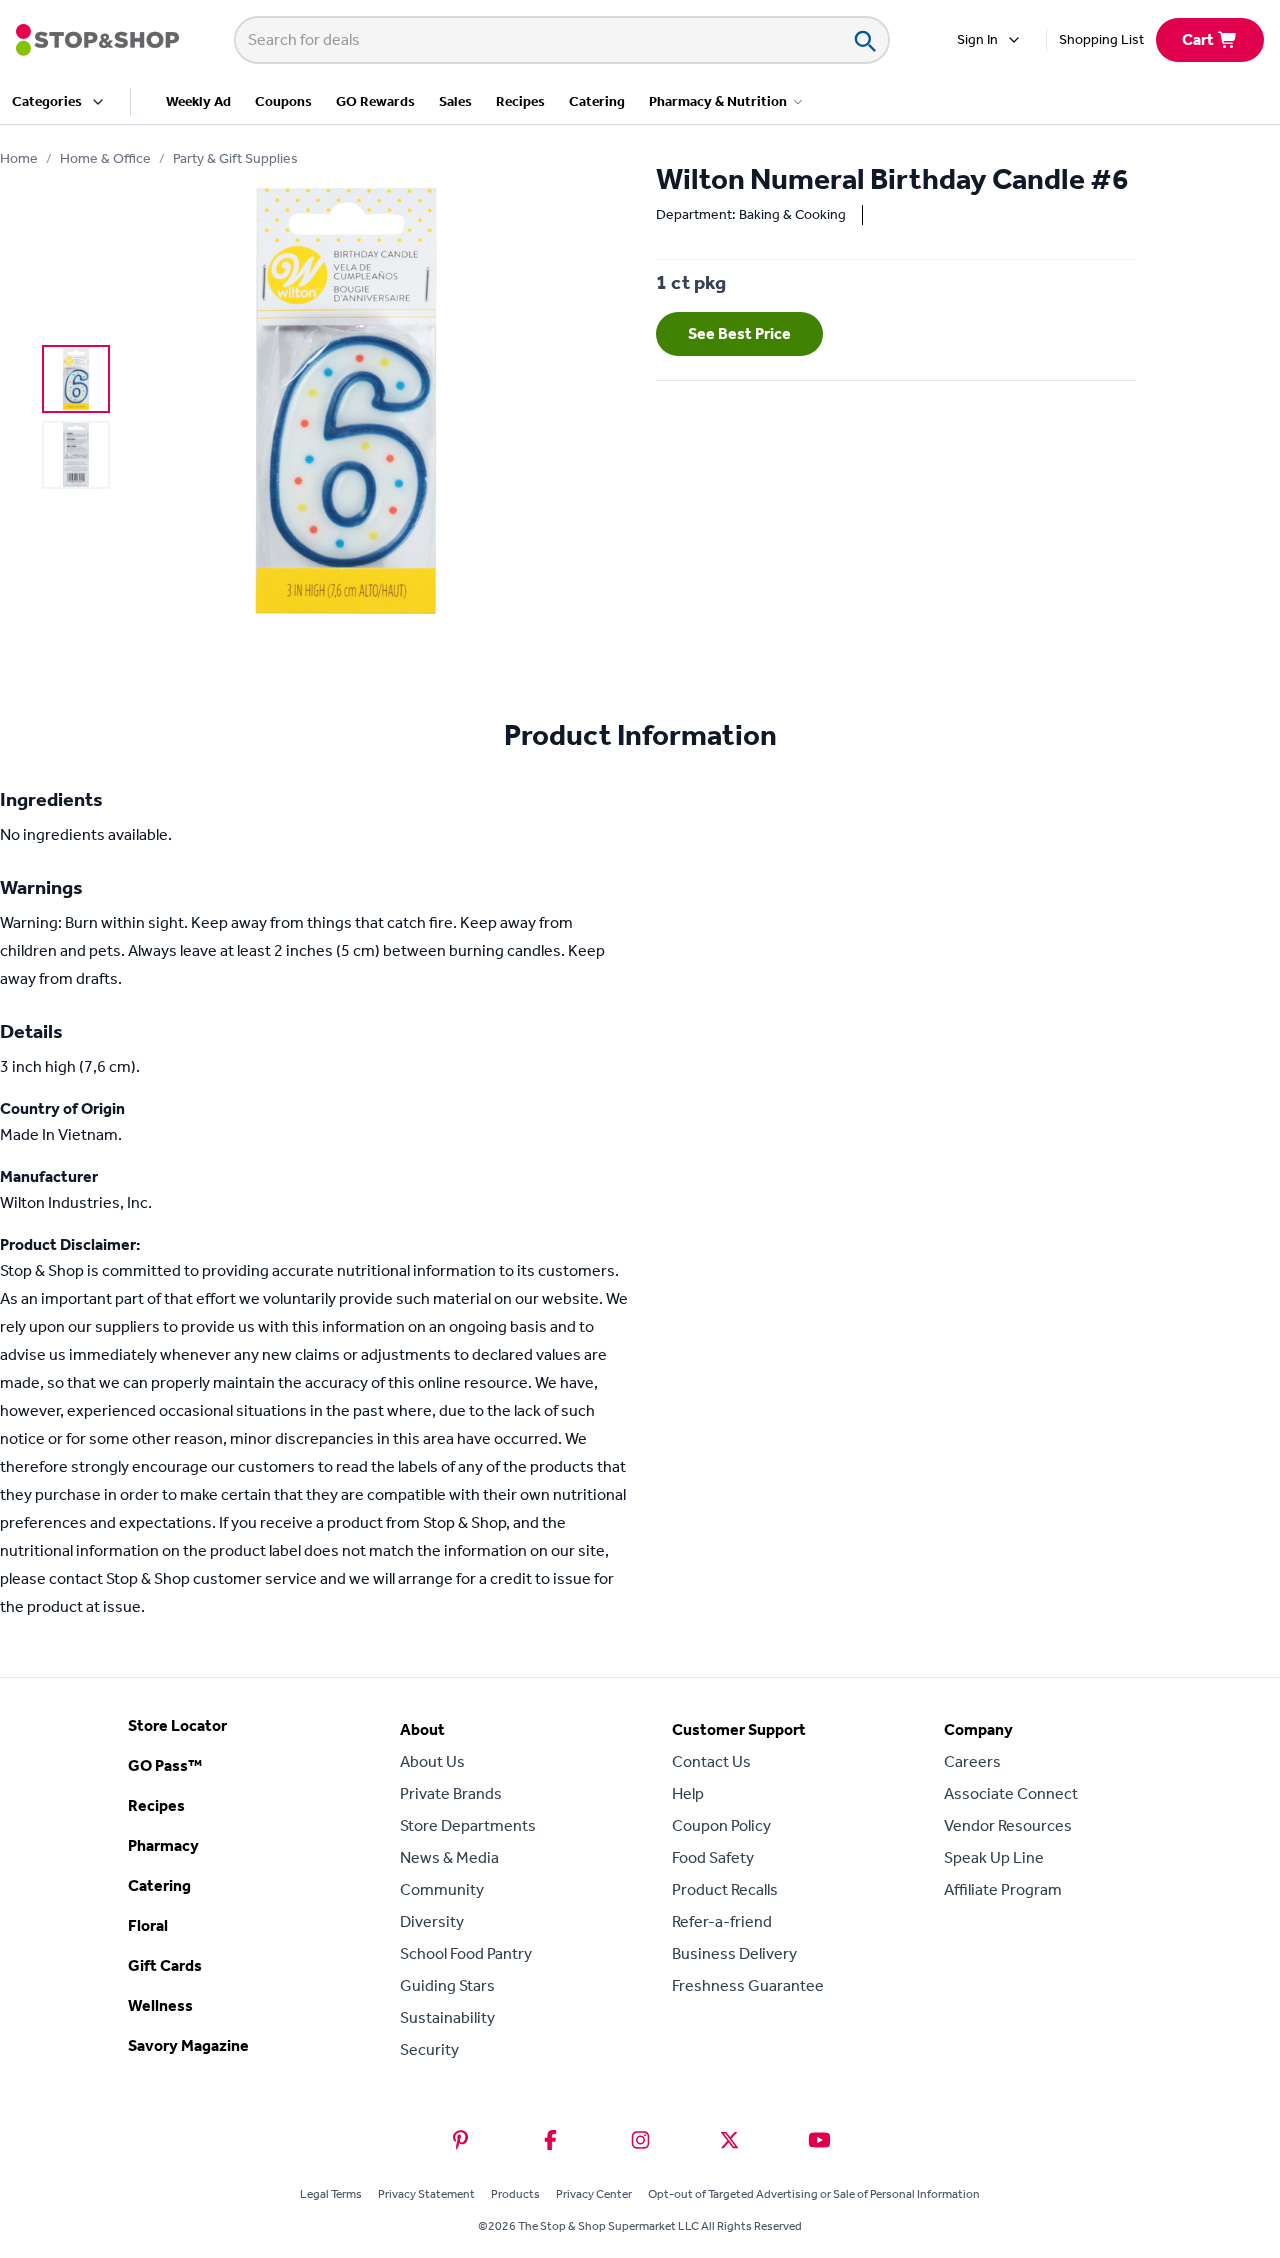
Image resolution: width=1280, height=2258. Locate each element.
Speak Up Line (994, 1857)
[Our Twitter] (729, 2140)
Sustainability (447, 2017)
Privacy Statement (426, 2194)
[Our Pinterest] (460, 2140)
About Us (432, 1761)
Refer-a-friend (722, 1921)
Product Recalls (725, 1889)
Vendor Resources (1008, 1825)
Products (515, 2194)
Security (429, 2049)
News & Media (449, 1857)
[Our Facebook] (550, 2140)
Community (442, 1889)
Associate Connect (1011, 1793)
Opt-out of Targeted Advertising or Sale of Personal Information (814, 2194)
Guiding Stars (447, 1985)
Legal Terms (331, 2194)
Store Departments (468, 1825)
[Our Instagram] (640, 2140)
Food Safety (713, 1857)
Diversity (432, 1921)
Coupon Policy (721, 1825)
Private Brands (451, 1793)
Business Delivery (734, 1953)
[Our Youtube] (819, 2140)
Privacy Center (594, 2194)
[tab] (76, 379)
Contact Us (711, 1761)
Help (688, 1793)
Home (19, 158)
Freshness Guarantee (748, 1985)
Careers (972, 1761)
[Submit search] (864, 40)
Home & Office (105, 158)
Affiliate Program (1003, 1889)
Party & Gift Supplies (235, 158)
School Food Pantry (466, 1953)
